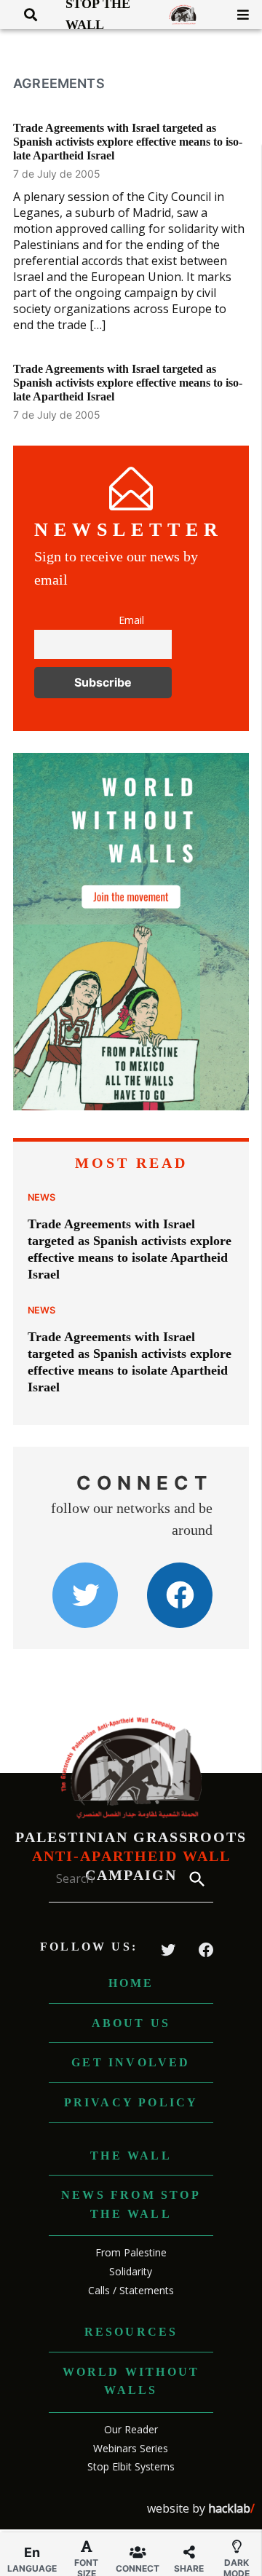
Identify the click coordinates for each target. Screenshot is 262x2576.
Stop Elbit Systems (131, 2466)
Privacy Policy (131, 2102)
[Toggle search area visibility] (25, 15)
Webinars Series (131, 2448)
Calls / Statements (131, 2290)
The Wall (131, 2156)
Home (131, 1983)
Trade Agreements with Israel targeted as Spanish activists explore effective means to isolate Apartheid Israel (128, 142)
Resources (131, 2332)
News (41, 1197)
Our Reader (131, 2429)
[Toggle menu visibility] (238, 15)
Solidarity (131, 2271)
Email (131, 620)
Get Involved (131, 2062)
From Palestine (131, 2252)
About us (131, 2023)
